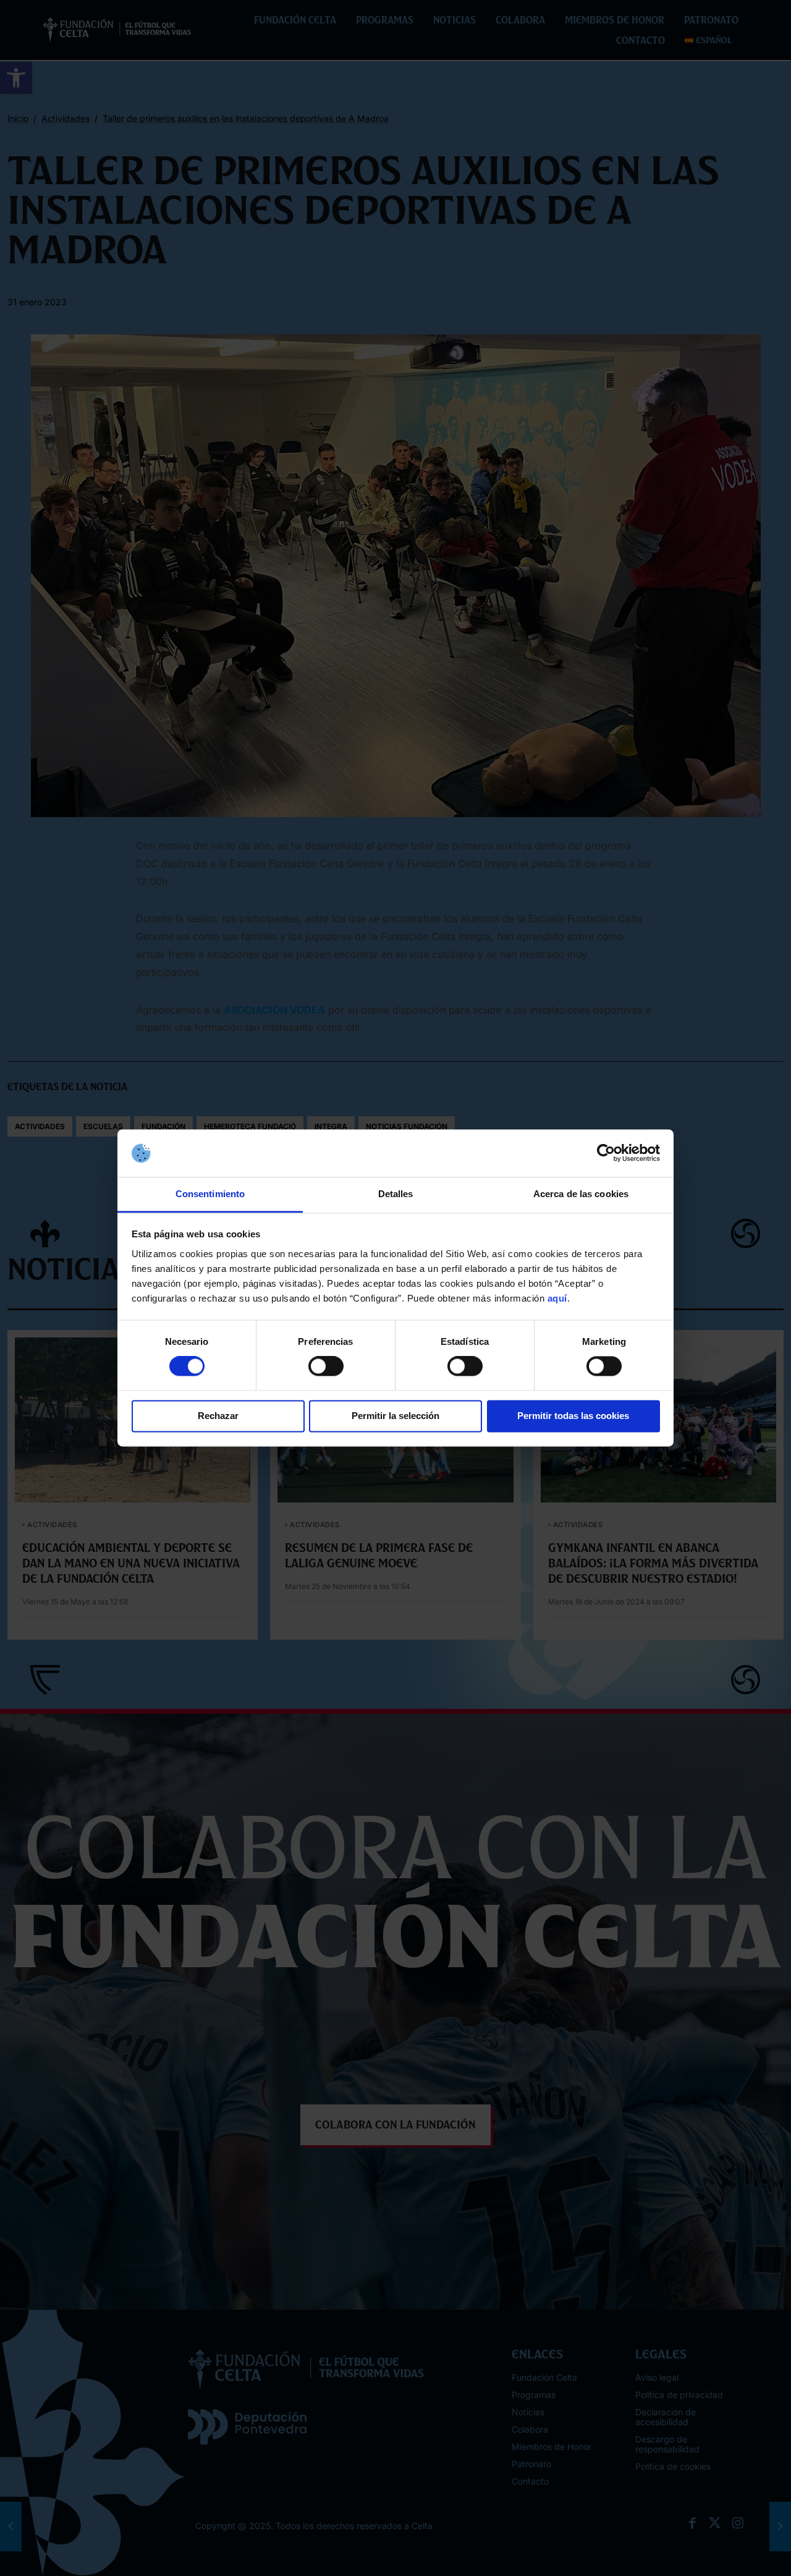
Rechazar (218, 1416)
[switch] (326, 1366)
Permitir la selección (395, 1416)
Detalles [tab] (396, 1194)
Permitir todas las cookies (573, 1416)
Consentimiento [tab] (210, 1194)
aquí (557, 1298)
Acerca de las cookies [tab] (581, 1194)
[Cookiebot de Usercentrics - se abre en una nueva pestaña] (606, 1153)
